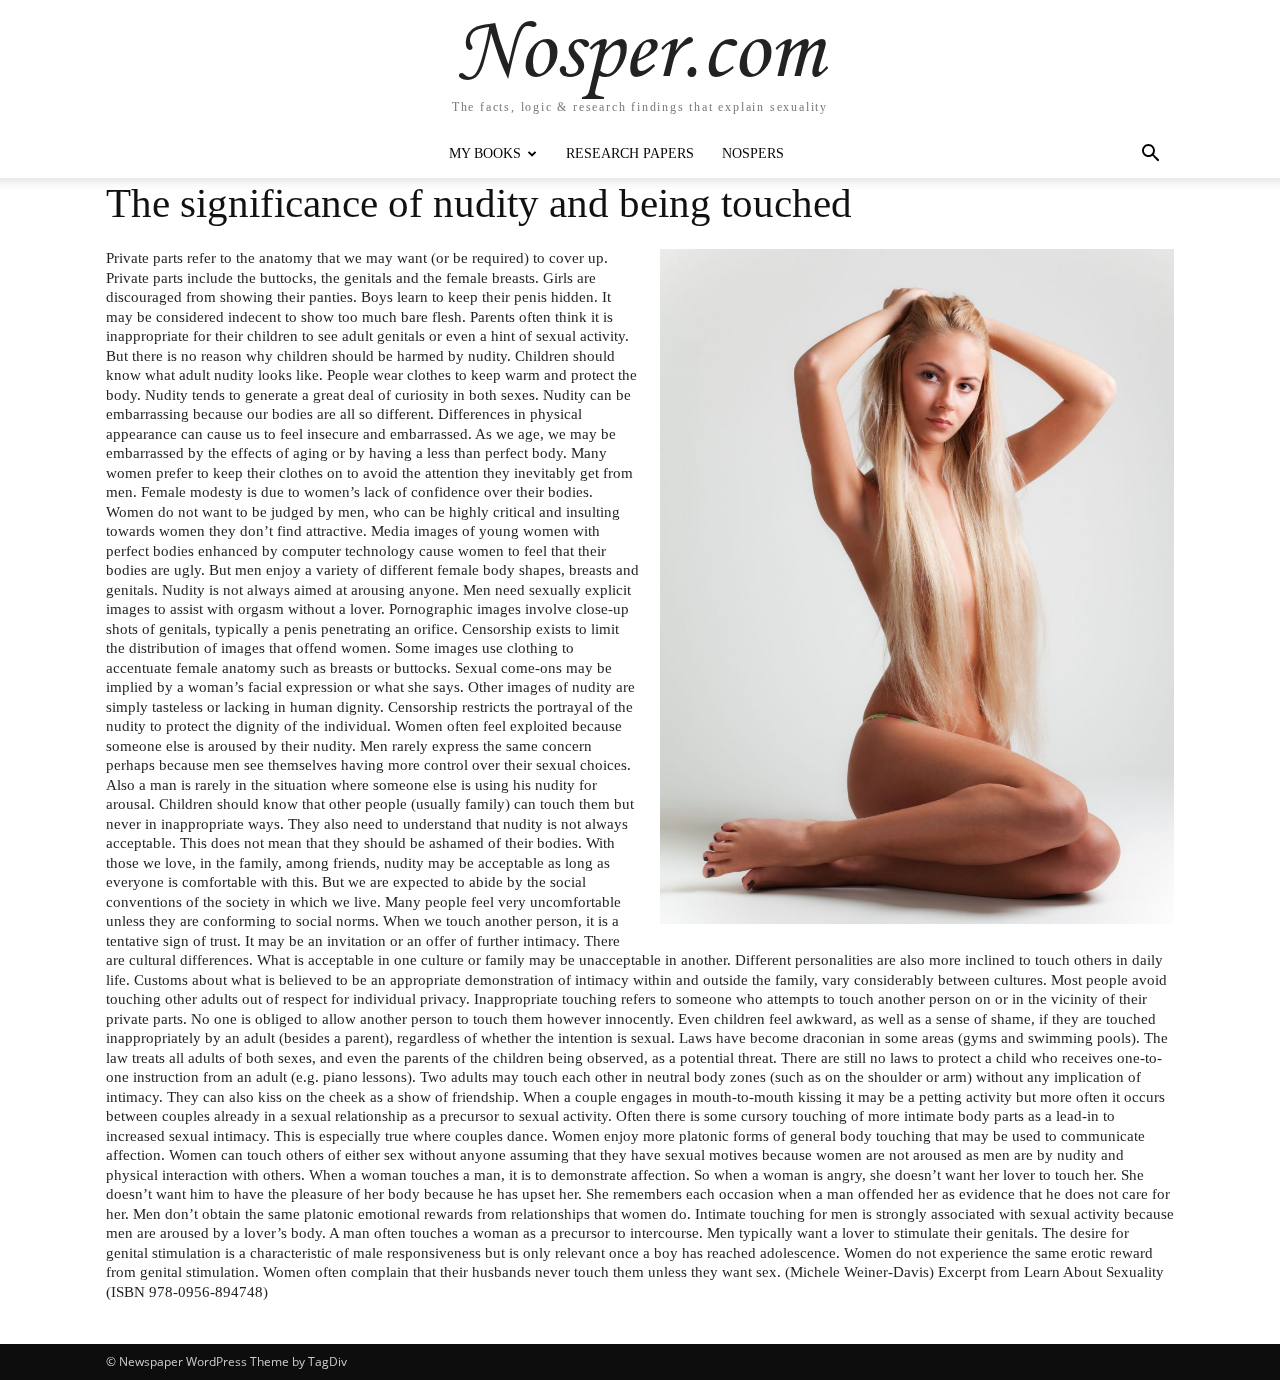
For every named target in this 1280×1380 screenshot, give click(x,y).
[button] (1150, 155)
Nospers (753, 153)
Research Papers (630, 153)
